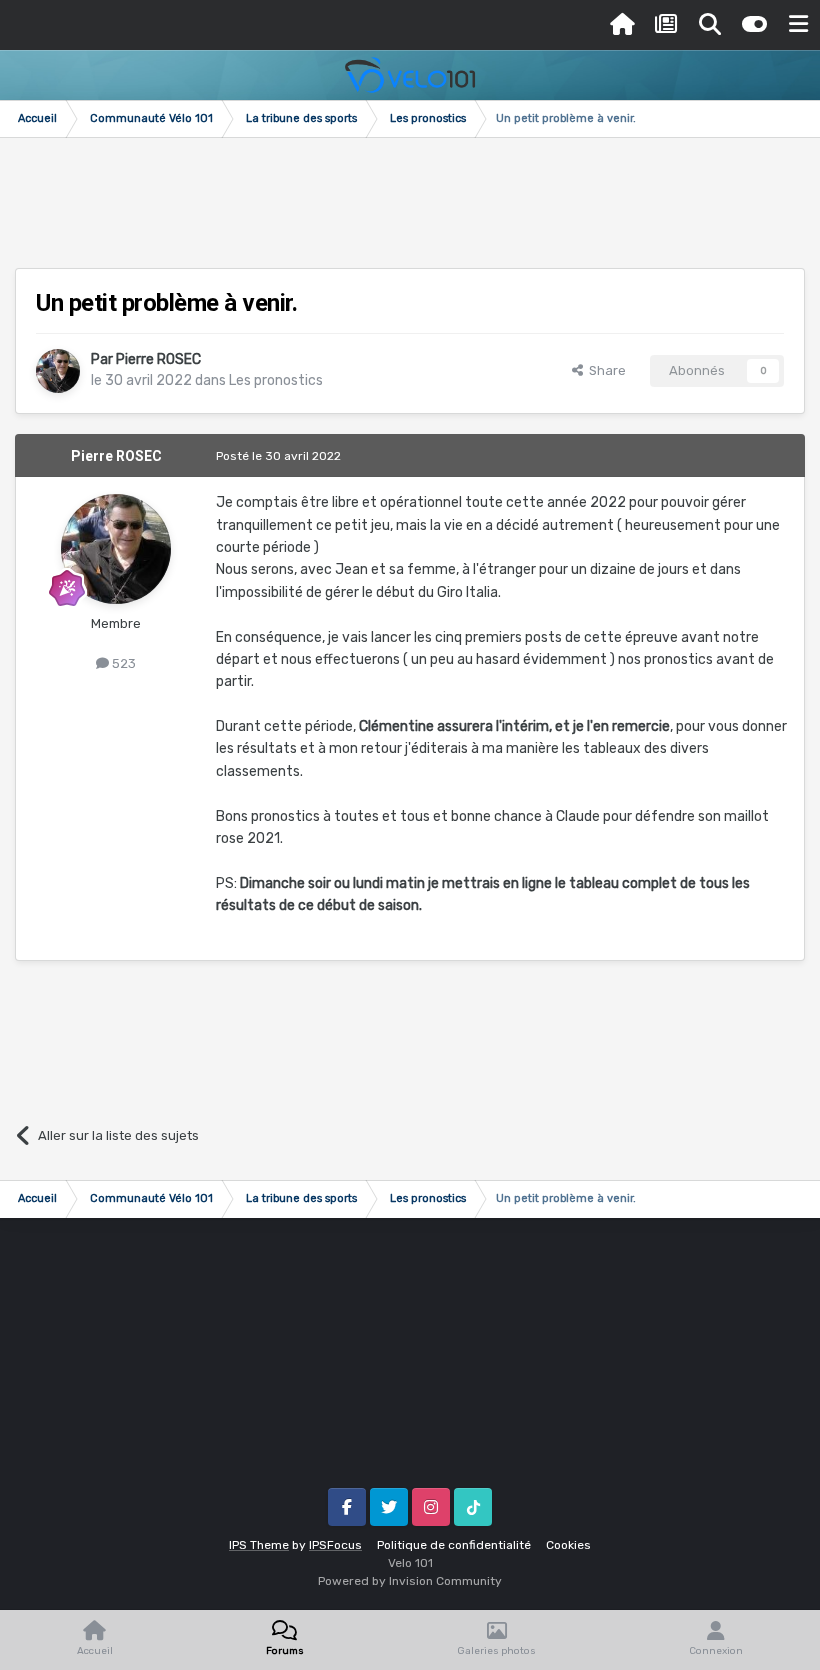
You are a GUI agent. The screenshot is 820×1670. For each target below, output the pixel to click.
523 (122, 663)
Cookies (568, 1545)
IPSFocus (335, 1545)
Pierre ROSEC (158, 359)
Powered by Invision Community (410, 1581)
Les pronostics (276, 380)
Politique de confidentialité (454, 1545)
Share (604, 370)
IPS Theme (259, 1545)
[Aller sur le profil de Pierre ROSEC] (58, 371)
